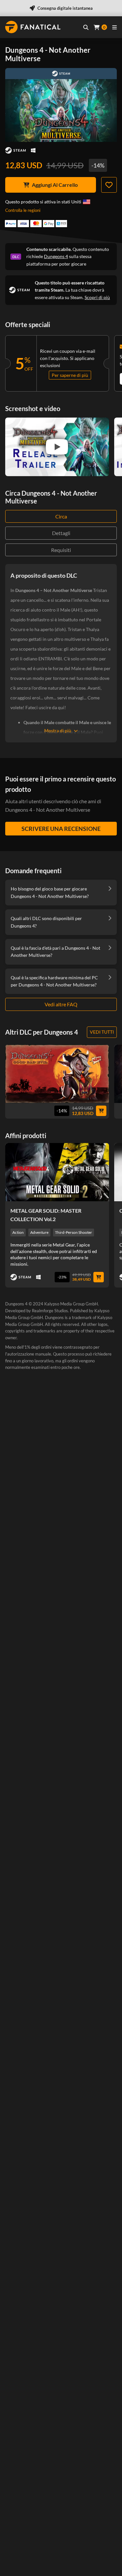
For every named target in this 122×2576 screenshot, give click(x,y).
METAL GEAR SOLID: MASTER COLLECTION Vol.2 (46, 1215)
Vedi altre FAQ (61, 1004)
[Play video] (57, 447)
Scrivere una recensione (61, 829)
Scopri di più (97, 297)
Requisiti (61, 550)
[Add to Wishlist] (109, 185)
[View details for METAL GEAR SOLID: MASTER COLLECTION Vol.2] (57, 1172)
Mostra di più (58, 730)
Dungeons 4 (56, 256)
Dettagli (61, 533)
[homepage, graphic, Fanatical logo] (33, 27)
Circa (61, 516)
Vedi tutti (102, 1032)
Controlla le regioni (23, 210)
